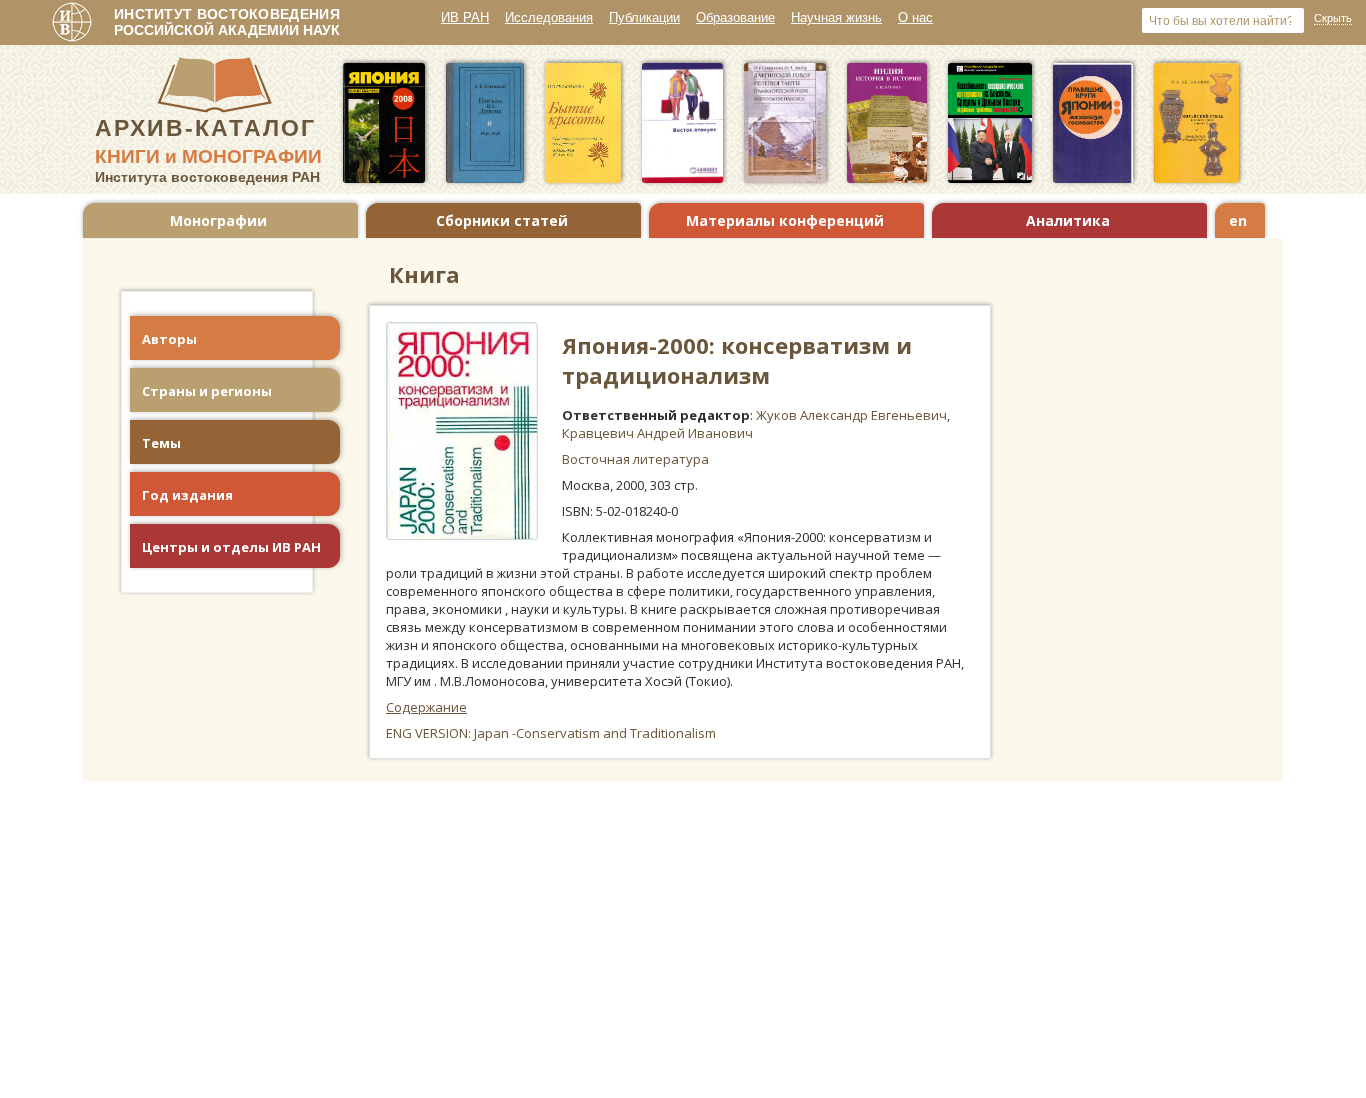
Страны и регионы (207, 391)
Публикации (644, 17)
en (1238, 220)
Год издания (187, 495)
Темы (161, 443)
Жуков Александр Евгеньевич (851, 415)
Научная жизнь (836, 17)
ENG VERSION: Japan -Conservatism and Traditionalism (551, 733)
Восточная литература (635, 459)
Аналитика (1068, 220)
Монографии (218, 220)
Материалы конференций (785, 220)
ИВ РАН (465, 17)
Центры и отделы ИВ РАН (231, 547)
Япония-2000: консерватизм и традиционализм (737, 360)
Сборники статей (502, 220)
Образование (735, 17)
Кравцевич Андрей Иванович (657, 433)
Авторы (169, 339)
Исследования (549, 17)
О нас (915, 17)
